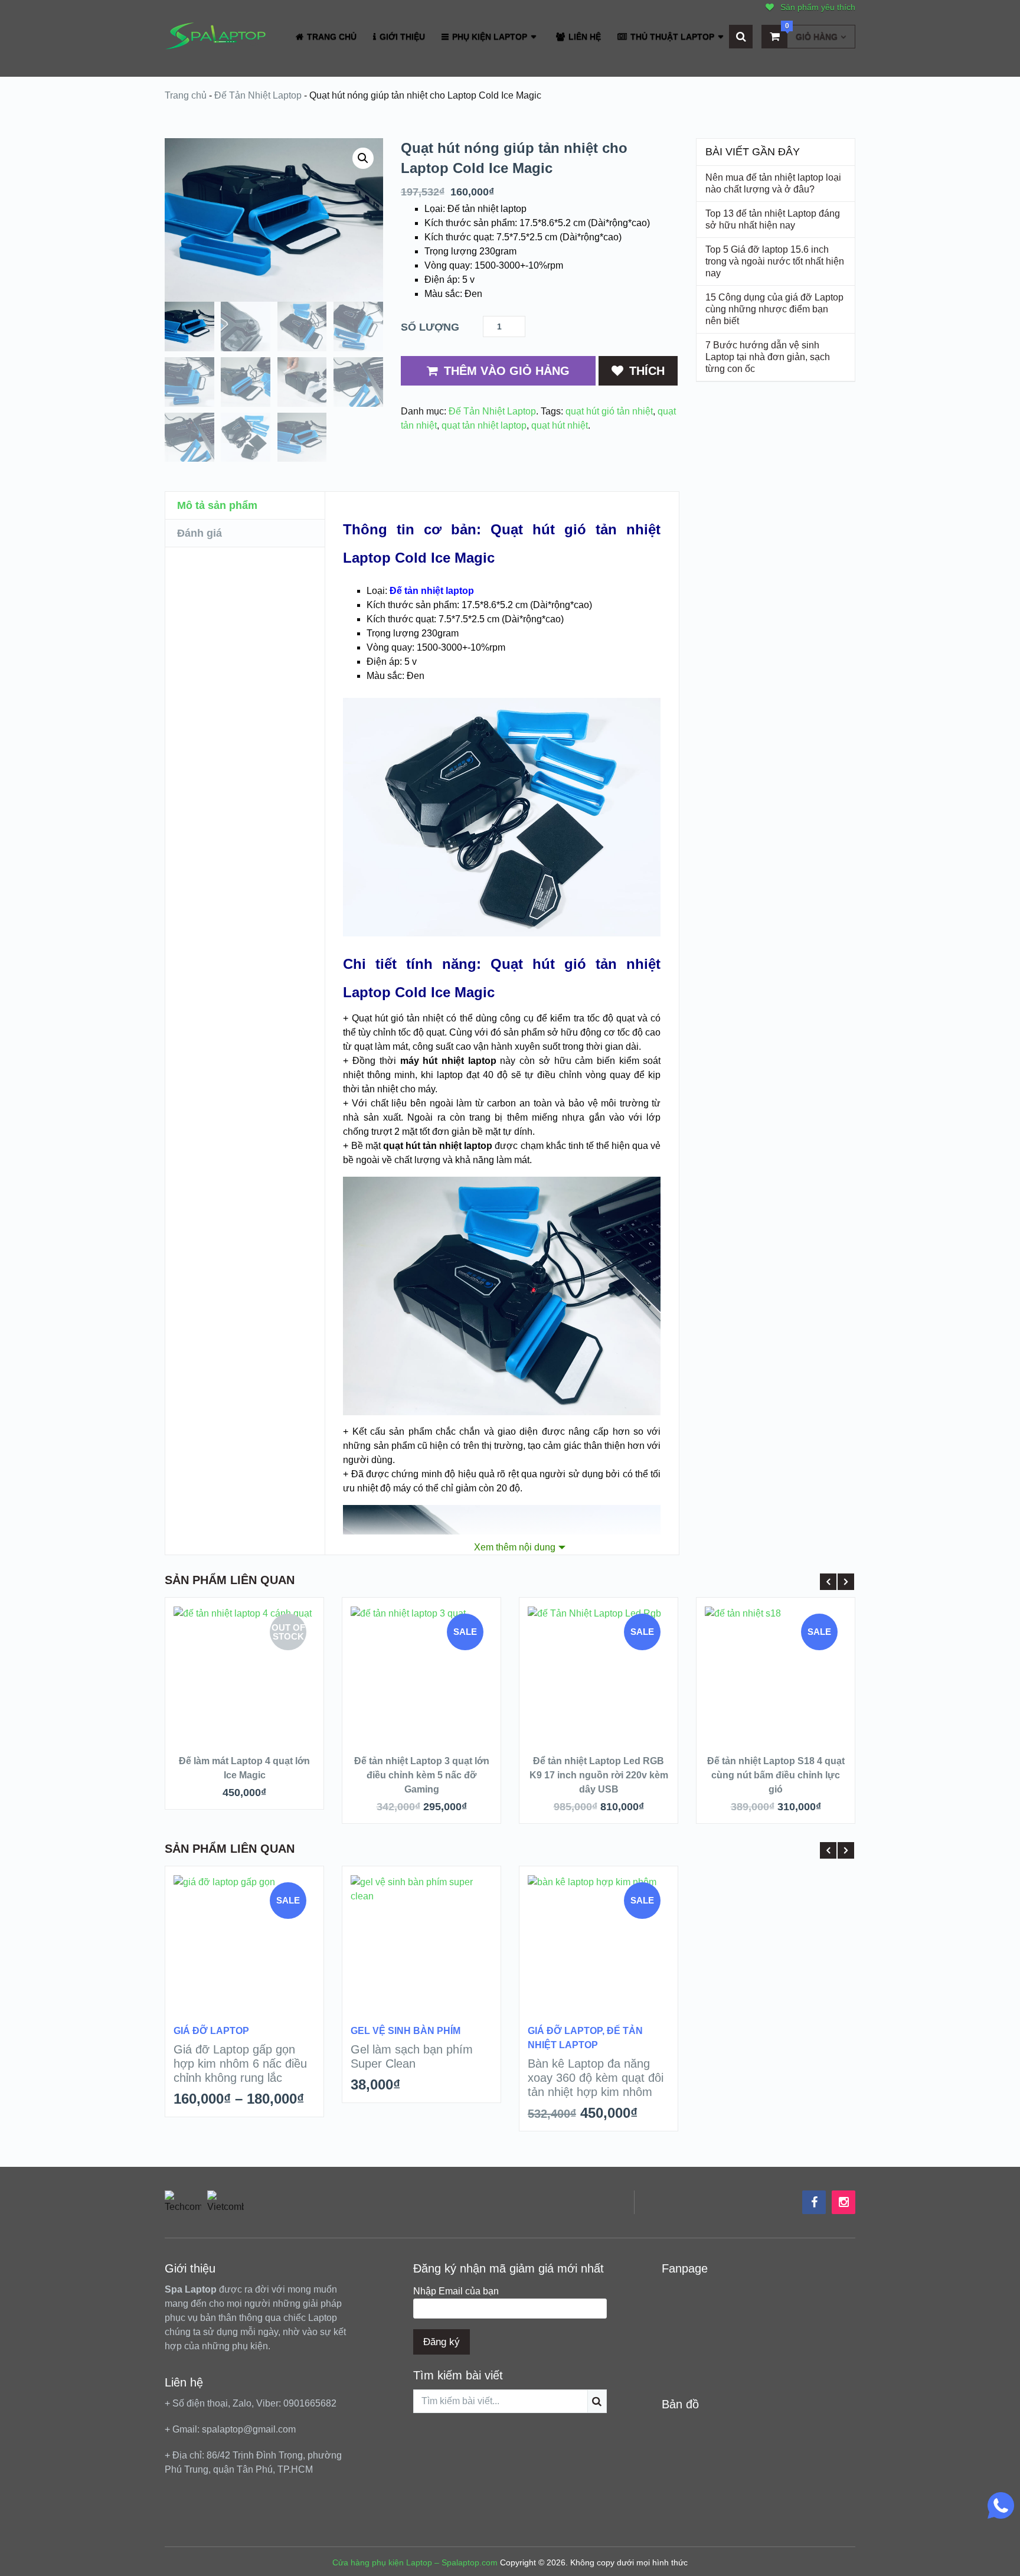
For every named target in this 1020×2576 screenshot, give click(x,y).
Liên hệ (583, 37)
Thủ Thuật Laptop (671, 37)
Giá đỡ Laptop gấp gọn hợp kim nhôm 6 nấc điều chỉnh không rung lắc (240, 2064)
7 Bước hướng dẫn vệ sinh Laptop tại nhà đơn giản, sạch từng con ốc (768, 357)
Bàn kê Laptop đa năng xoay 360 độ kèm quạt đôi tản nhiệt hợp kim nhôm (596, 2078)
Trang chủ (331, 37)
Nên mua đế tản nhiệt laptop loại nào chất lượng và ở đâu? (773, 183)
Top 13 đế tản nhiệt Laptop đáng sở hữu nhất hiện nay (773, 219)
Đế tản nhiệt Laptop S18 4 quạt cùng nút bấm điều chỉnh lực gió (776, 1775)
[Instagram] (844, 2202)
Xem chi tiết (244, 1713)
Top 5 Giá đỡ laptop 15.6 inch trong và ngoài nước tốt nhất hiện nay (775, 261)
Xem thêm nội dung (515, 1547)
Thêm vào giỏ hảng (507, 371)
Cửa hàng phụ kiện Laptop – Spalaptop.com (415, 2562)
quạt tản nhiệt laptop (484, 425)
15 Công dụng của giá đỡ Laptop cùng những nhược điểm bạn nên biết (774, 309)
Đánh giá (200, 533)
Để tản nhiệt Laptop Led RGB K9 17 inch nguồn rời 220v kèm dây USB (599, 1775)
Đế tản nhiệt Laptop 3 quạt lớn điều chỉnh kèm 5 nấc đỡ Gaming (422, 1775)
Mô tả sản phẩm (217, 505)
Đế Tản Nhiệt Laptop (258, 95)
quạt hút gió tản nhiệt (609, 411)
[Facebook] (814, 2202)
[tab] (245, 506)
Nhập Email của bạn (456, 2291)
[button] (363, 158)
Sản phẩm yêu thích (817, 7)
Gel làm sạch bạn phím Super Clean (412, 2056)
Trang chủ (186, 95)
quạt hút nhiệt (560, 425)
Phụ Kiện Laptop (488, 37)
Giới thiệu (401, 37)
